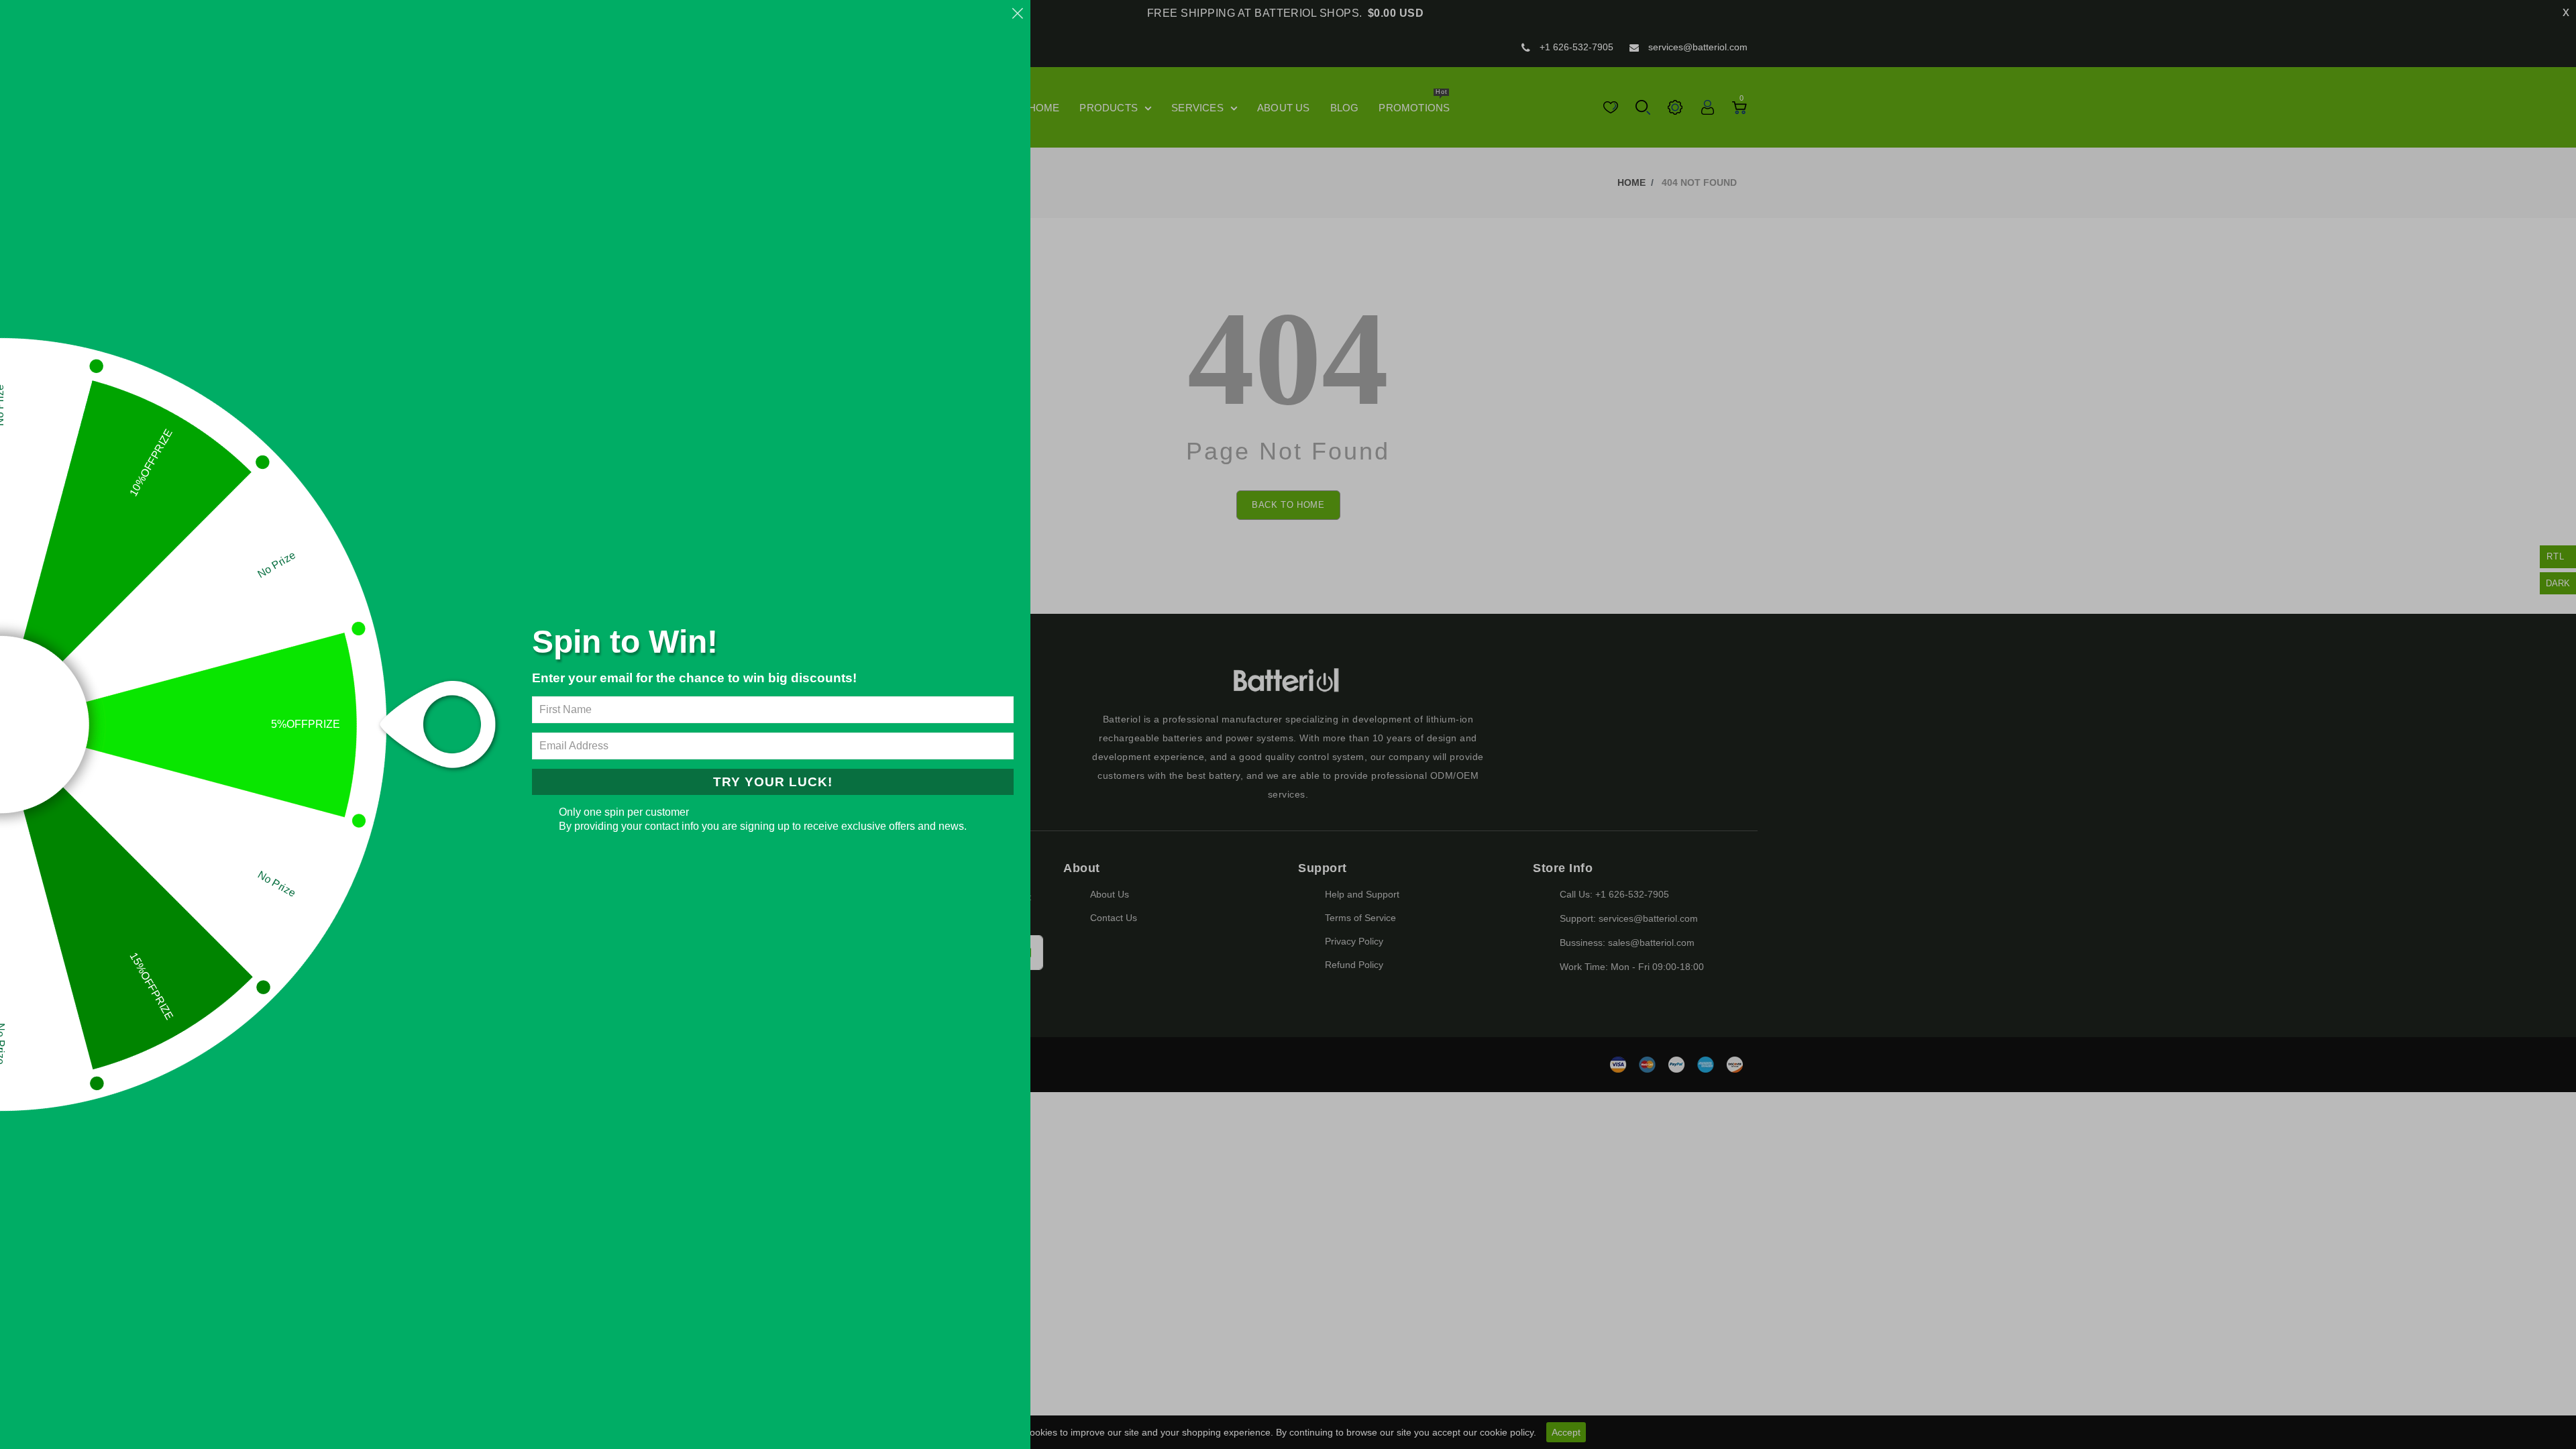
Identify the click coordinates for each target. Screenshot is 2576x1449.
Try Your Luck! (773, 782)
